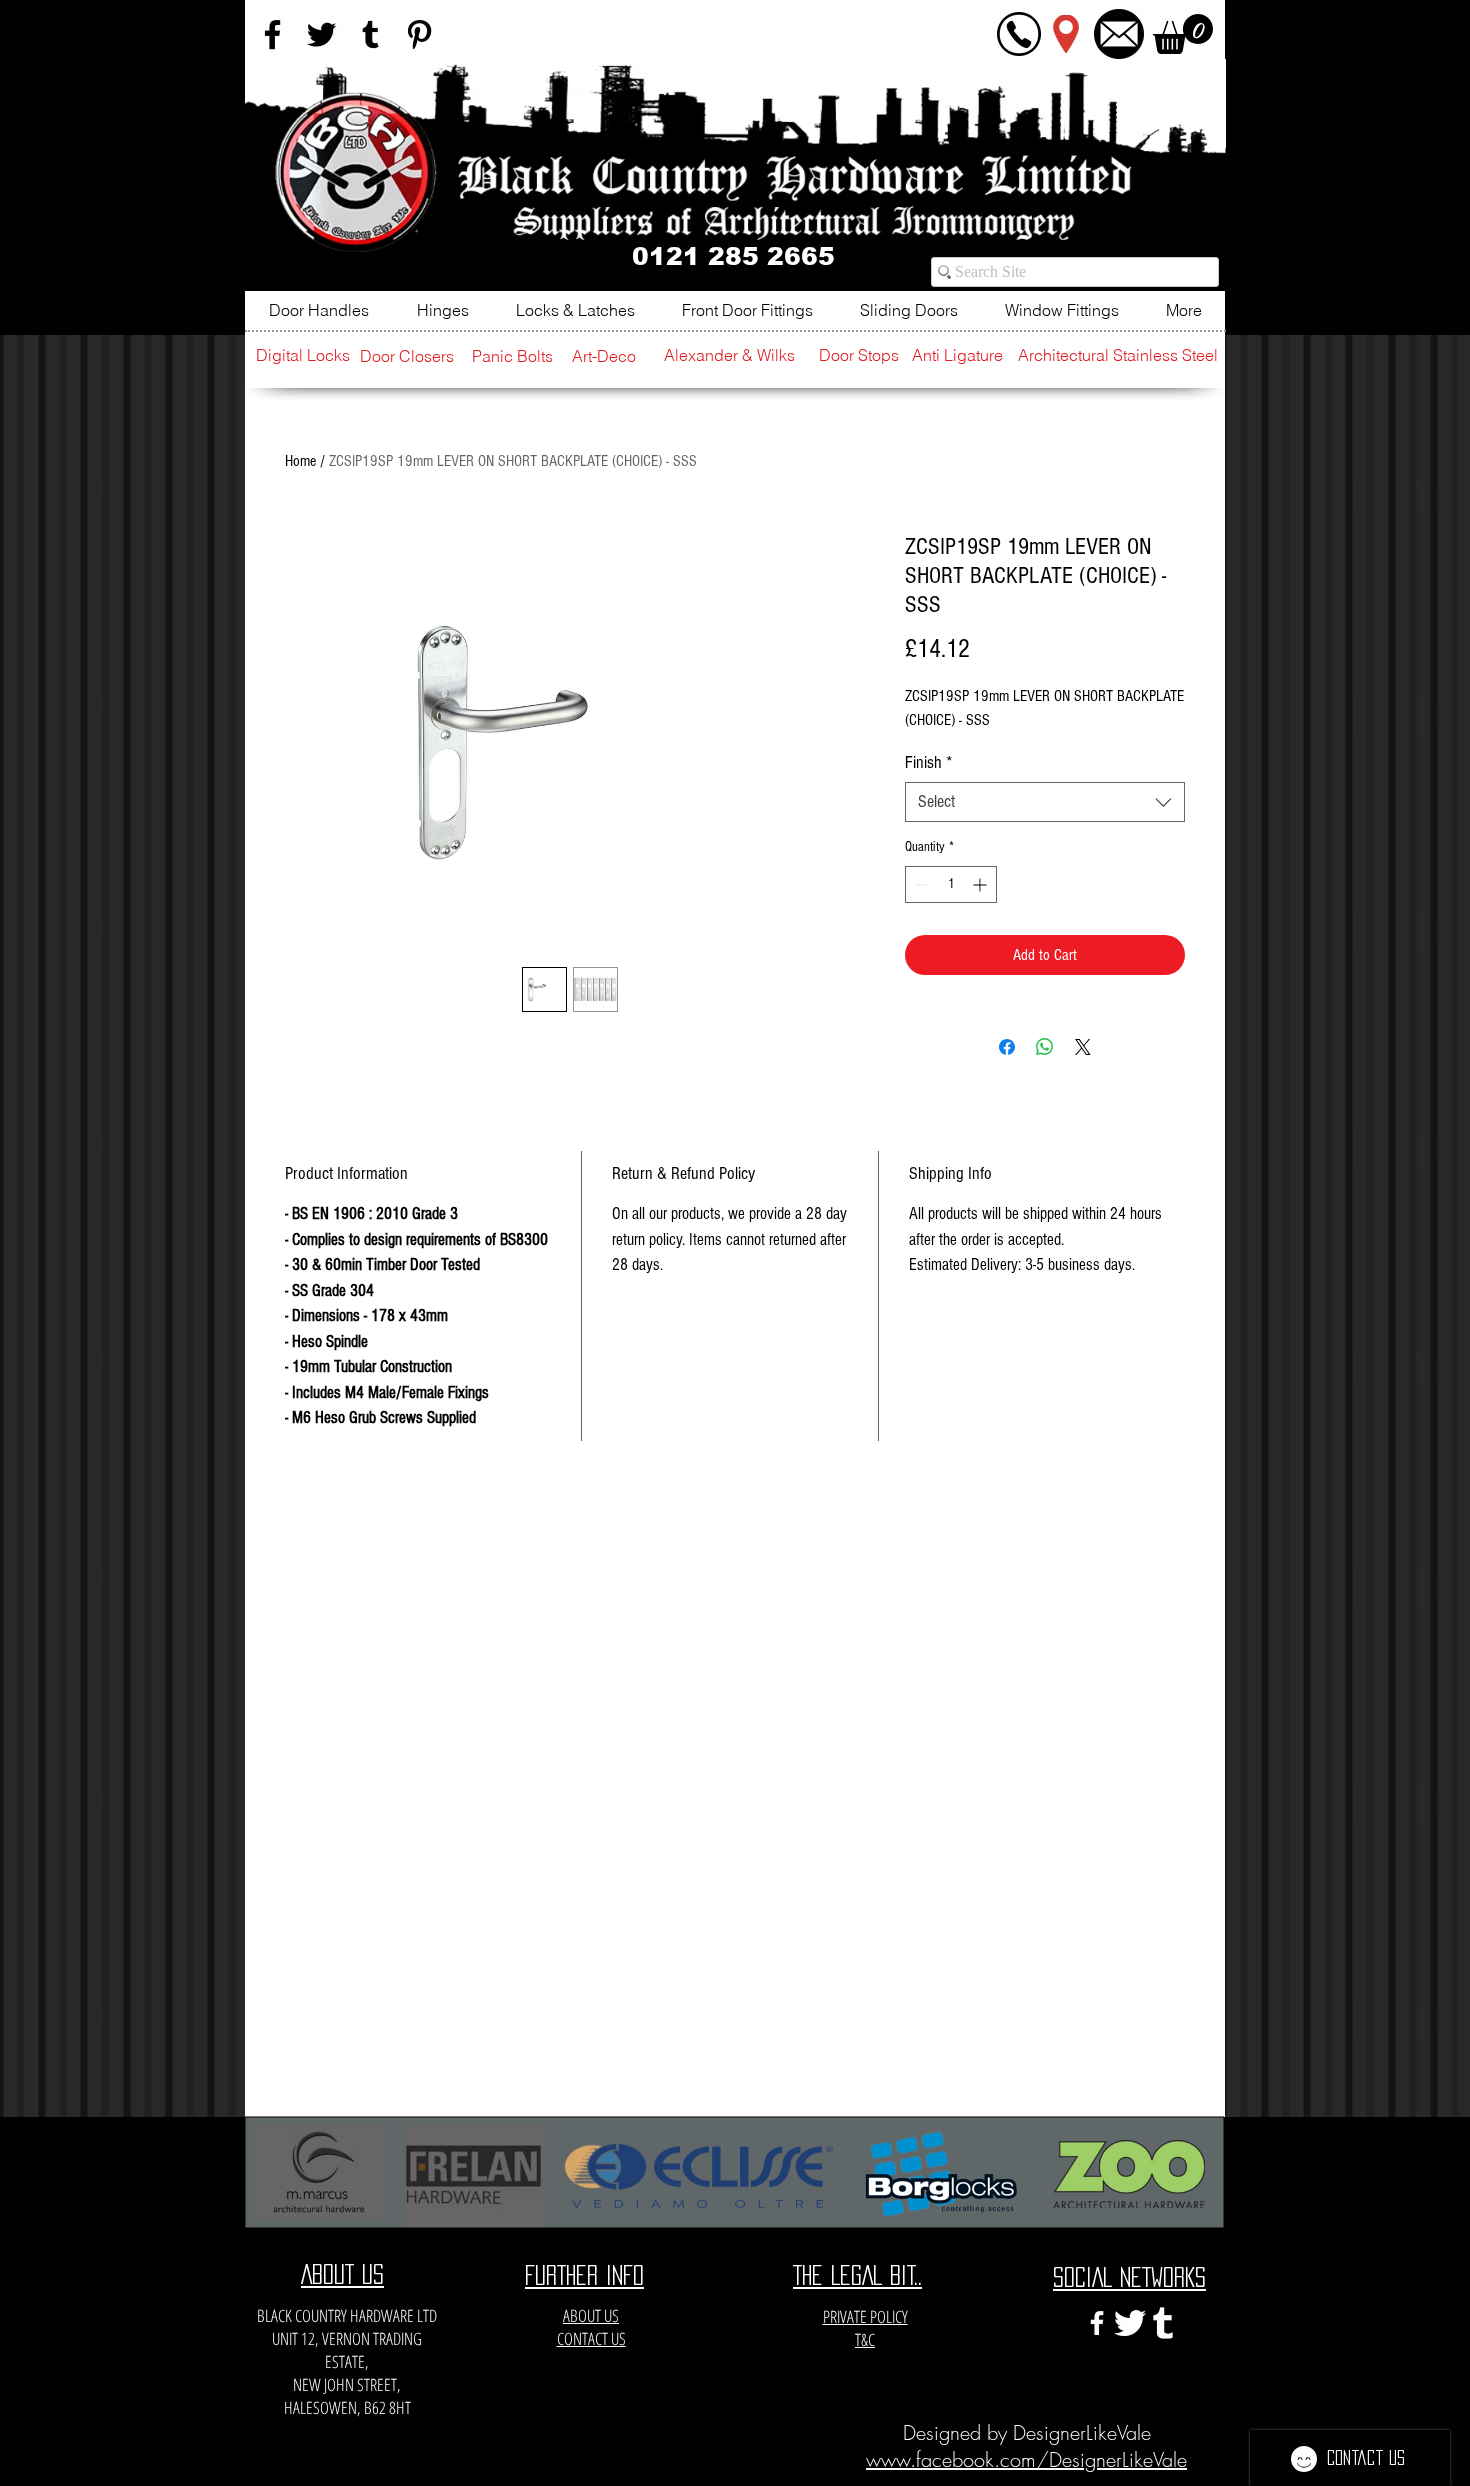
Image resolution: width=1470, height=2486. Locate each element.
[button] (1183, 34)
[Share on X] (1083, 1047)
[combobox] (1045, 802)
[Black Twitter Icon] (321, 34)
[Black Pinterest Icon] (419, 34)
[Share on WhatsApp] (1045, 1047)
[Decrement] (920, 884)
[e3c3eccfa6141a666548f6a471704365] (1163, 2323)
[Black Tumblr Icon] (370, 34)
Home (300, 461)
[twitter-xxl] (1130, 2323)
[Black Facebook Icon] (272, 34)
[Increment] (981, 884)
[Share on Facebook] (1007, 1047)
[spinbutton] (951, 884)
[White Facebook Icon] (1097, 2323)
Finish (929, 762)
